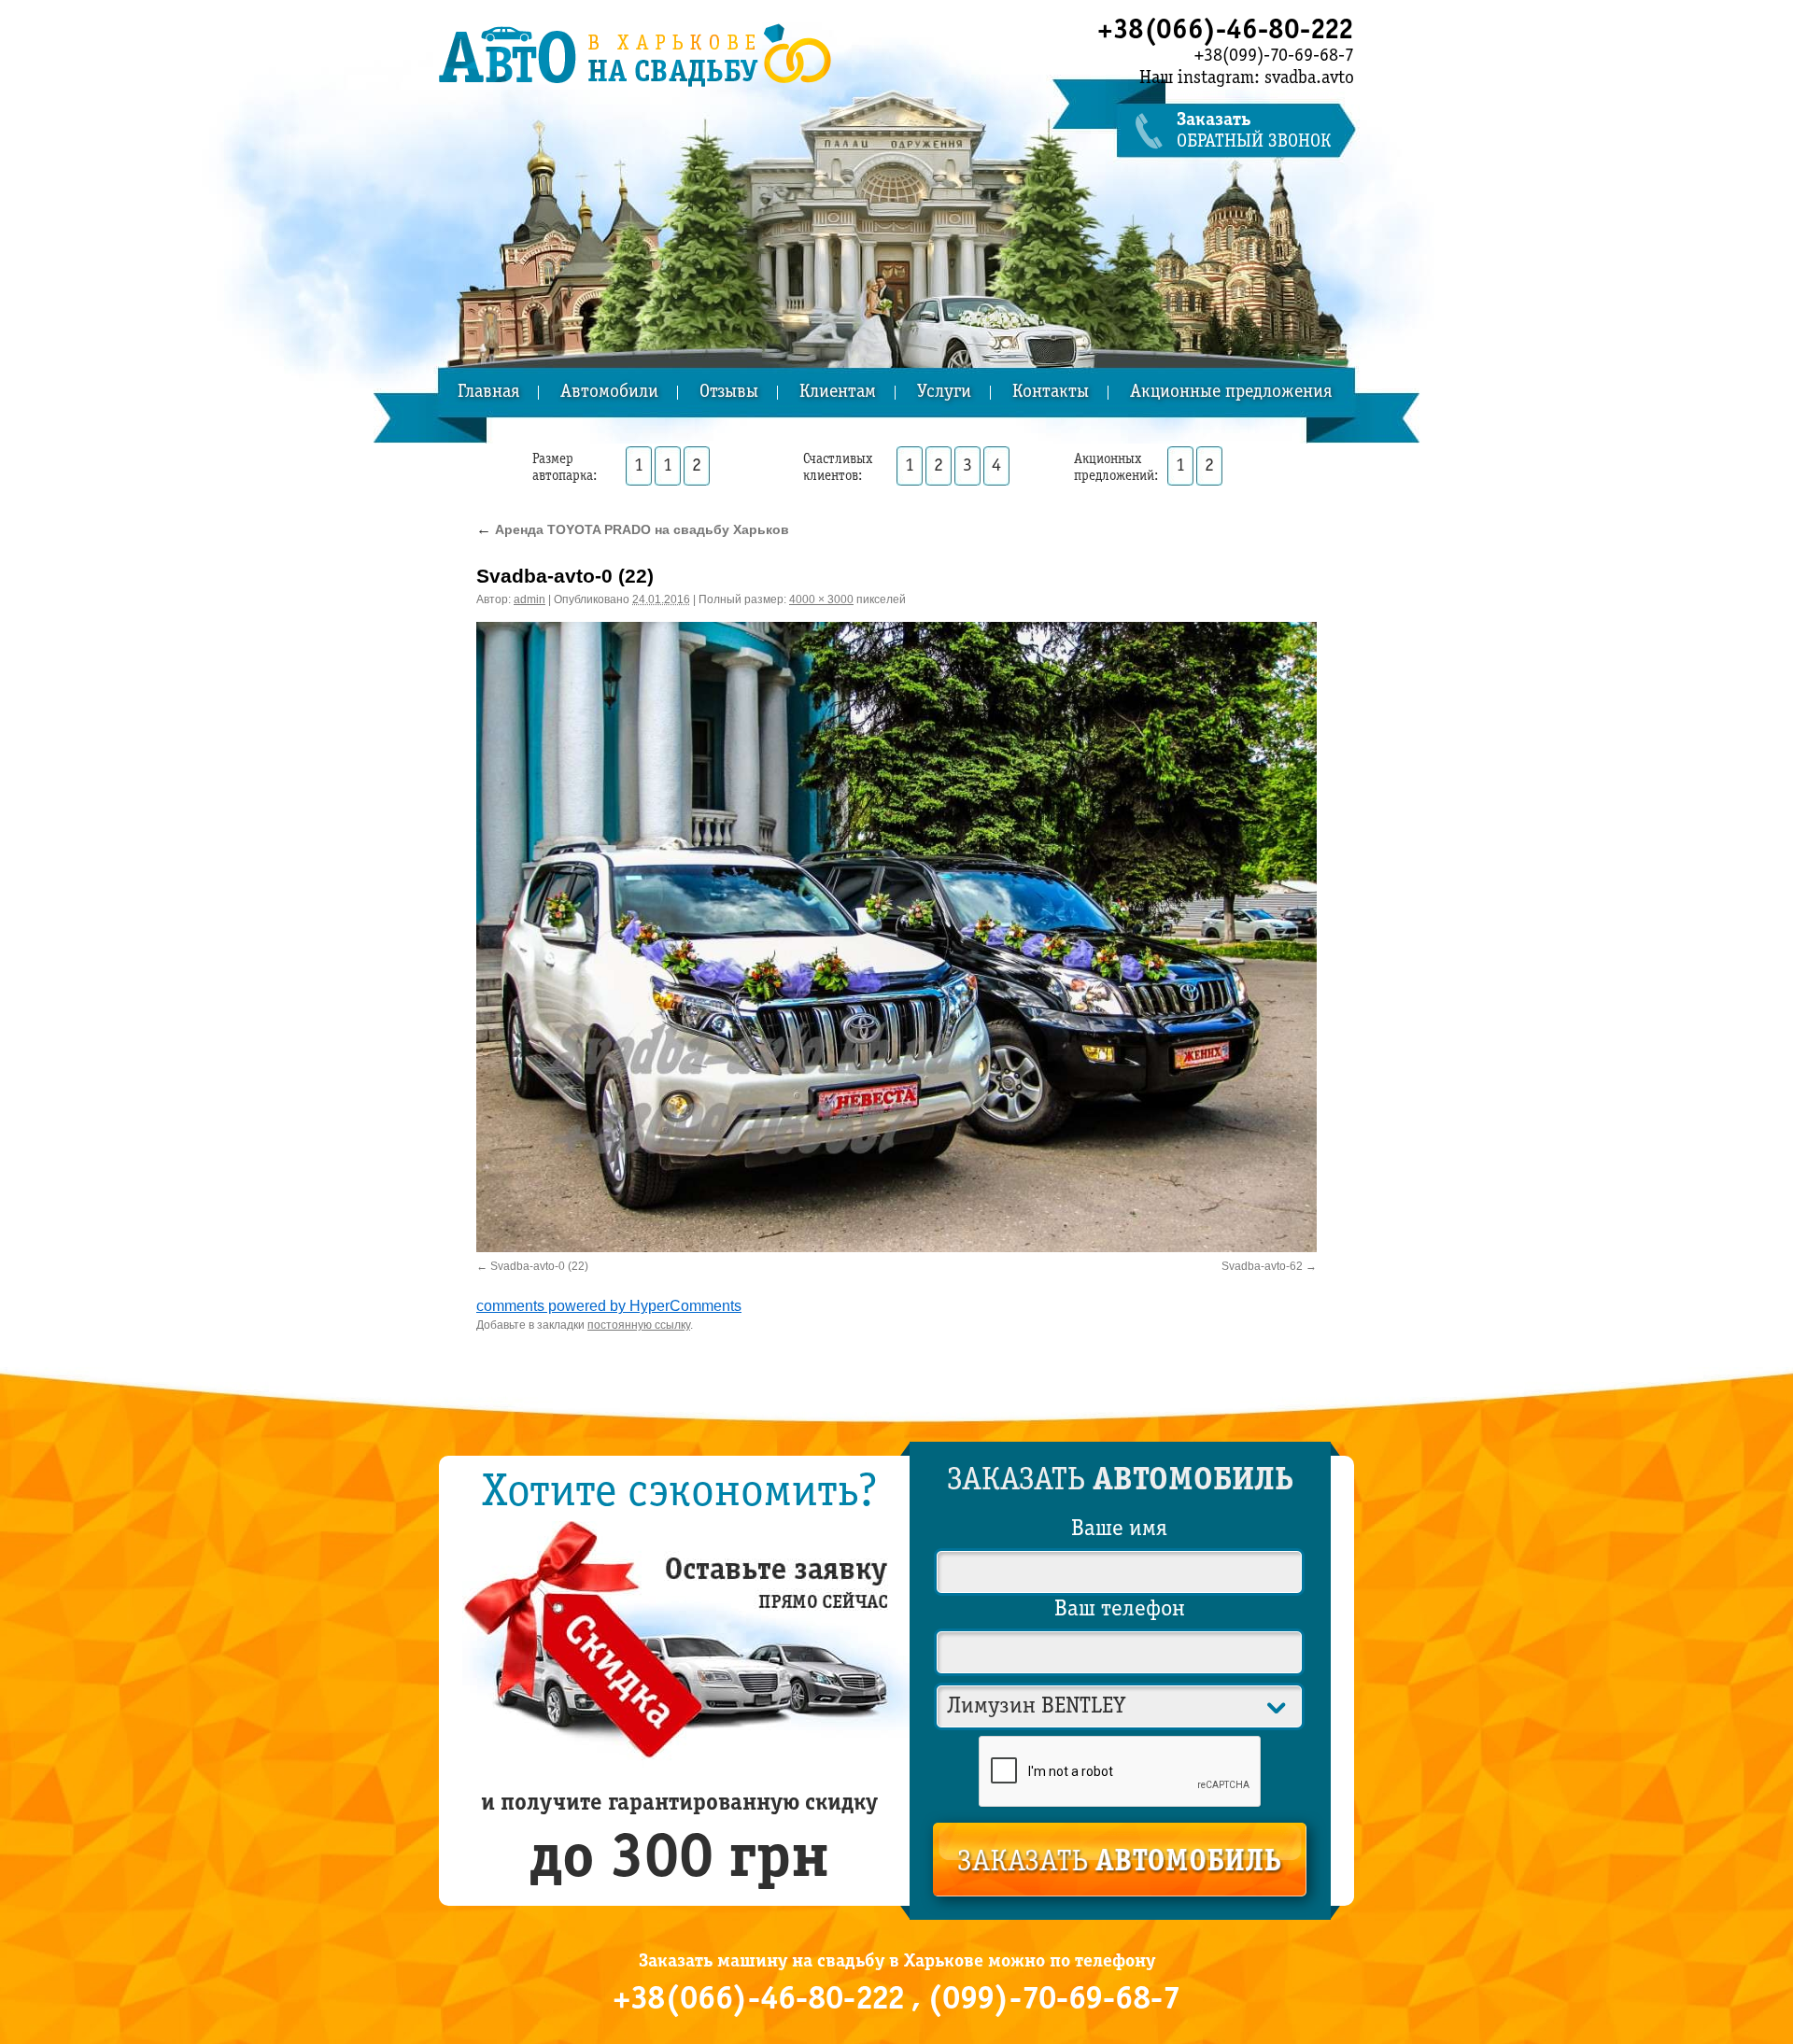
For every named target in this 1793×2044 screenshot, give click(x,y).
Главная (488, 393)
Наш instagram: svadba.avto (1247, 78)
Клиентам (838, 393)
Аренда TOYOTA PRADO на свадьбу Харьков (633, 529)
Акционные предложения (1231, 393)
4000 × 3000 (821, 599)
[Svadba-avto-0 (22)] (896, 937)
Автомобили (609, 393)
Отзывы (729, 393)
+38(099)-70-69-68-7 (1274, 56)
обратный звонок (1254, 131)
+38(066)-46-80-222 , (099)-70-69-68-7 (896, 2000)
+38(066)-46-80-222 (1226, 31)
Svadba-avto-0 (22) (539, 1266)
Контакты (1051, 393)
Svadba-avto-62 (1262, 1266)
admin (529, 599)
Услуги (944, 393)
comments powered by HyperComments (609, 1306)
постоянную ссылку (639, 1325)
